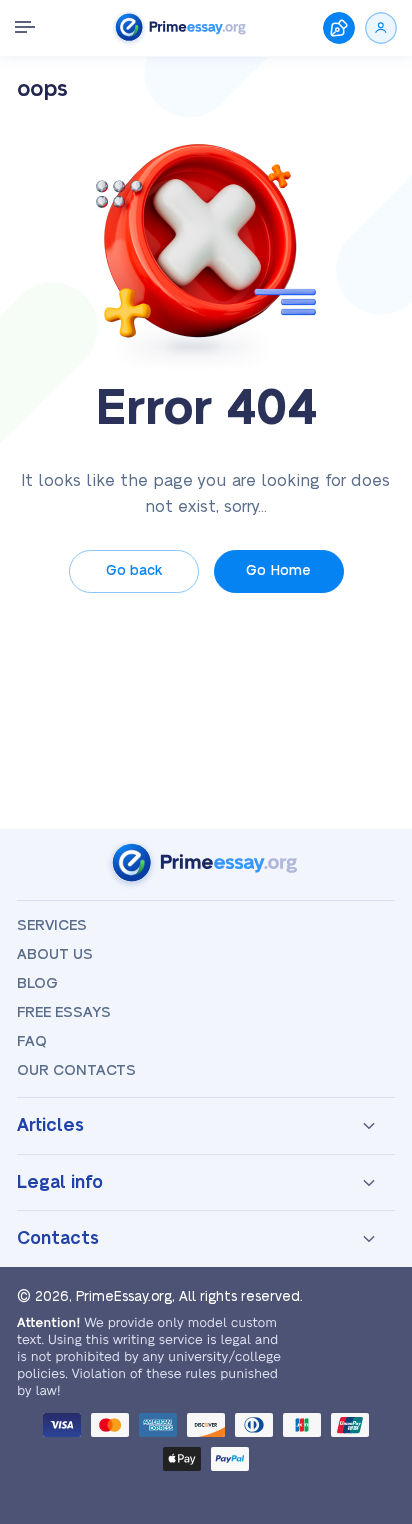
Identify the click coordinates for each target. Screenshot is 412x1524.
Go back (134, 571)
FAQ (32, 1041)
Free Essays (64, 1012)
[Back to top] (370, 1284)
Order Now (339, 28)
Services (52, 925)
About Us (55, 954)
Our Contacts (76, 1070)
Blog (37, 983)
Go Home (278, 571)
